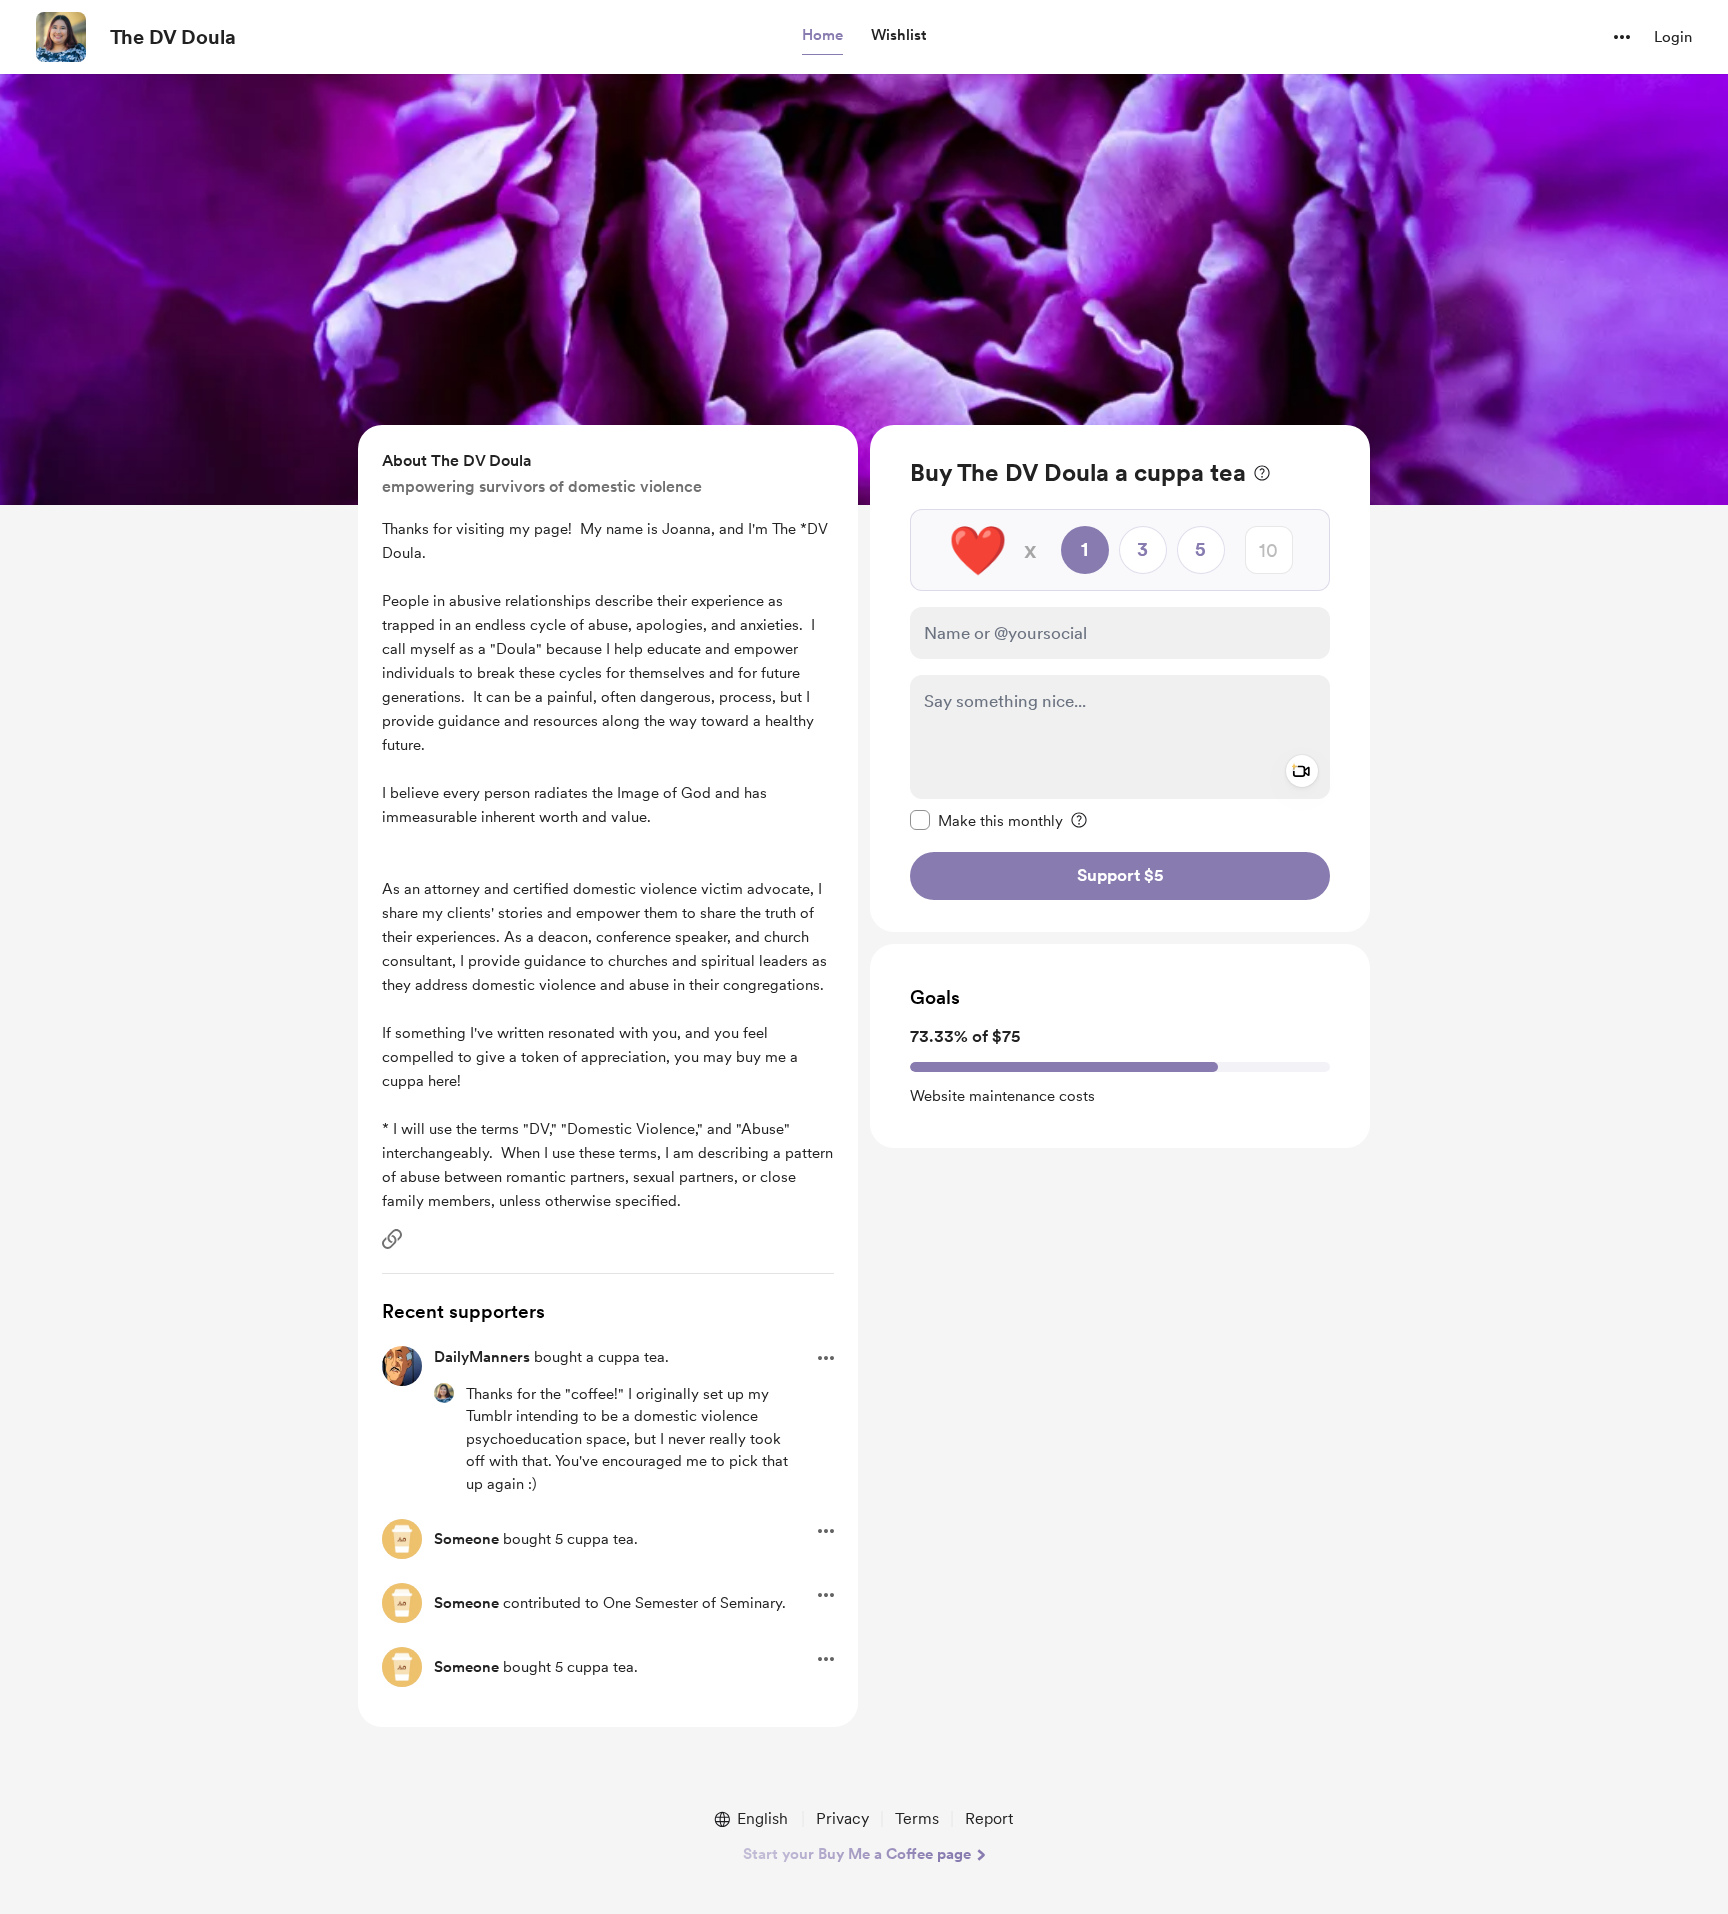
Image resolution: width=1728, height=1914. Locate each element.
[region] (1120, 678)
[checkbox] (986, 820)
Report (989, 1818)
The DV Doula (173, 37)
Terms (917, 1818)
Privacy (842, 1818)
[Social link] (392, 1239)
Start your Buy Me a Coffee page (857, 1854)
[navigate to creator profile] (61, 37)
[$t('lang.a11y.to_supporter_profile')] (444, 1393)
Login (1673, 37)
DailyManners (482, 1357)
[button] (822, 36)
